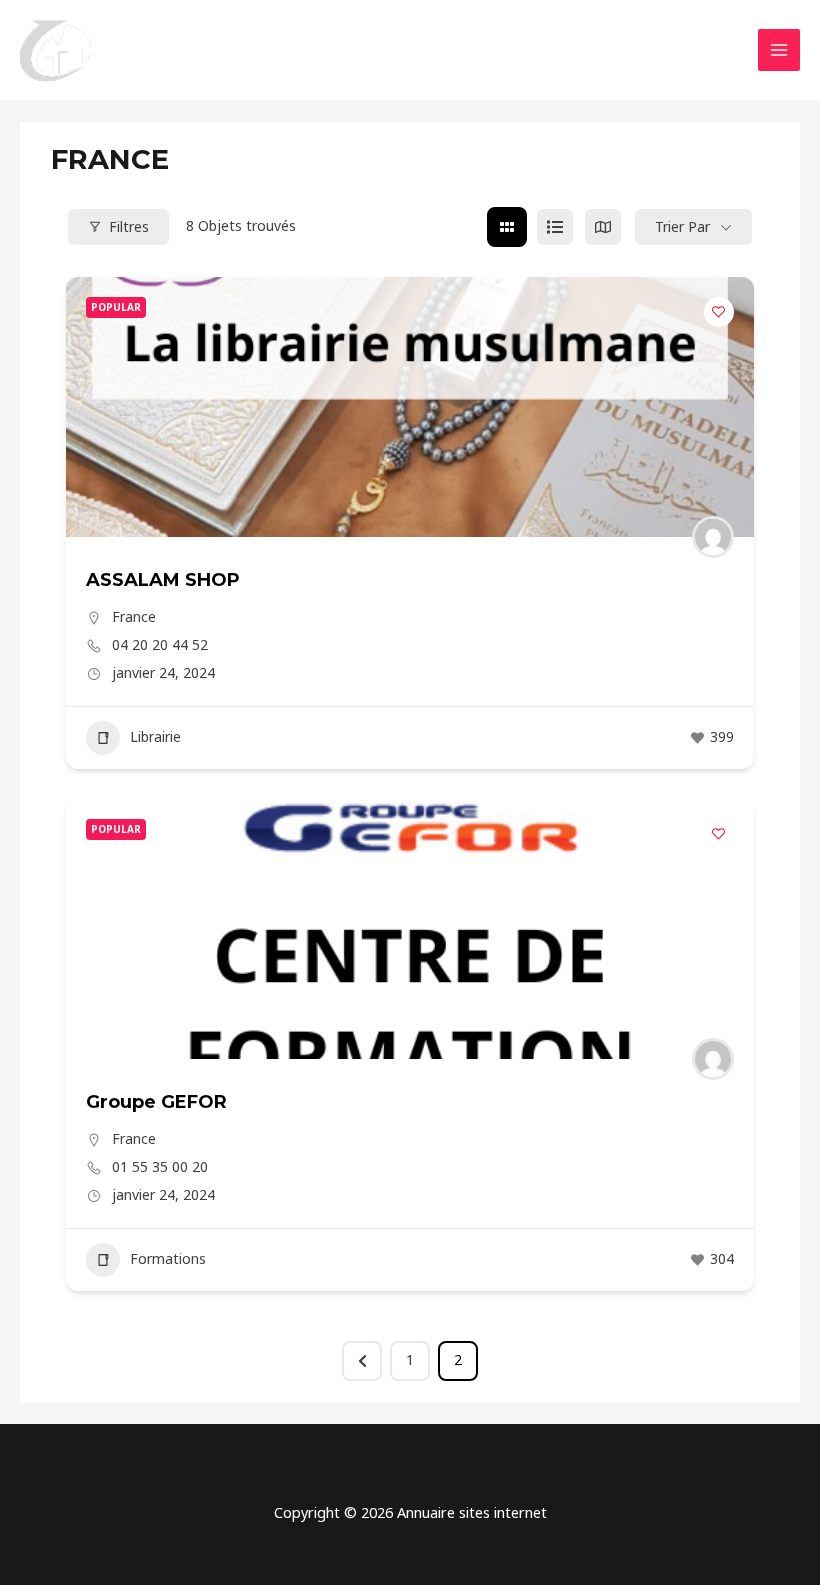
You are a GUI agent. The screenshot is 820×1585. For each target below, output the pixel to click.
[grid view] (507, 227)
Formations (168, 1258)
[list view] (555, 227)
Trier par (682, 226)
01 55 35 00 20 (160, 1167)
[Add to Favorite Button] (719, 312)
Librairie (155, 736)
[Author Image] (713, 537)
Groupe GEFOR (156, 1102)
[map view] (603, 227)
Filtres (129, 226)
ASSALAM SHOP (163, 580)
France (134, 616)
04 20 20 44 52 (160, 645)
